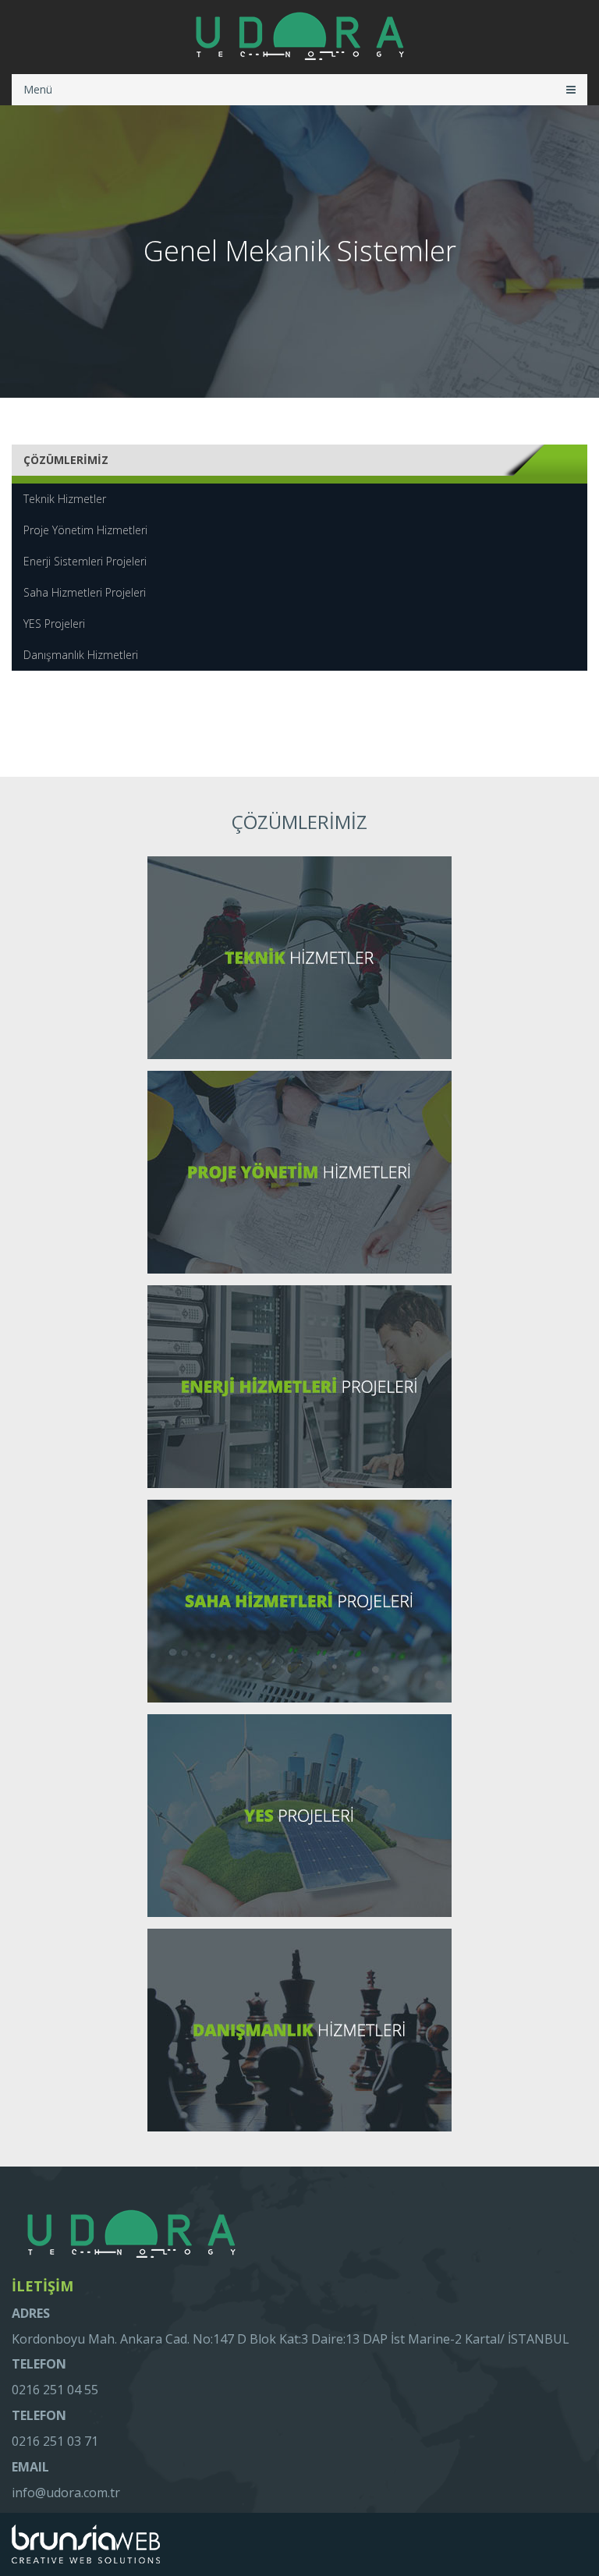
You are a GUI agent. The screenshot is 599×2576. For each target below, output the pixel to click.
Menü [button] (38, 89)
